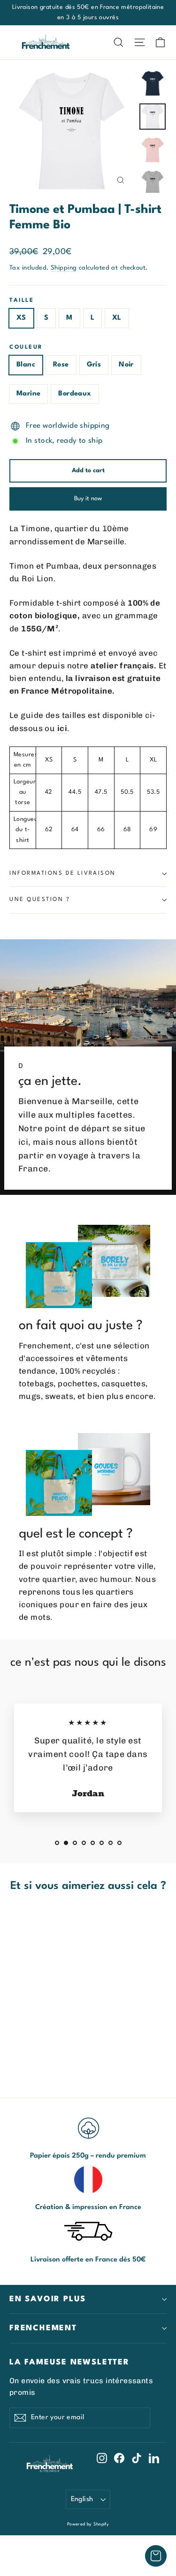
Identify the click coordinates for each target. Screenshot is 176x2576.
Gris (94, 365)
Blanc (26, 365)
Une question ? (40, 900)
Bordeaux (75, 394)
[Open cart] (156, 2556)
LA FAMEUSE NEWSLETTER (69, 2362)
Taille (22, 300)
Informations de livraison (63, 873)
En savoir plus (48, 2299)
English (82, 2499)
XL (117, 318)
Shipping (64, 268)
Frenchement (43, 2328)
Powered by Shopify (88, 2524)
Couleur (26, 347)
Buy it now (88, 499)
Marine (28, 394)
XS (21, 318)
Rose (61, 365)
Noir (126, 365)
